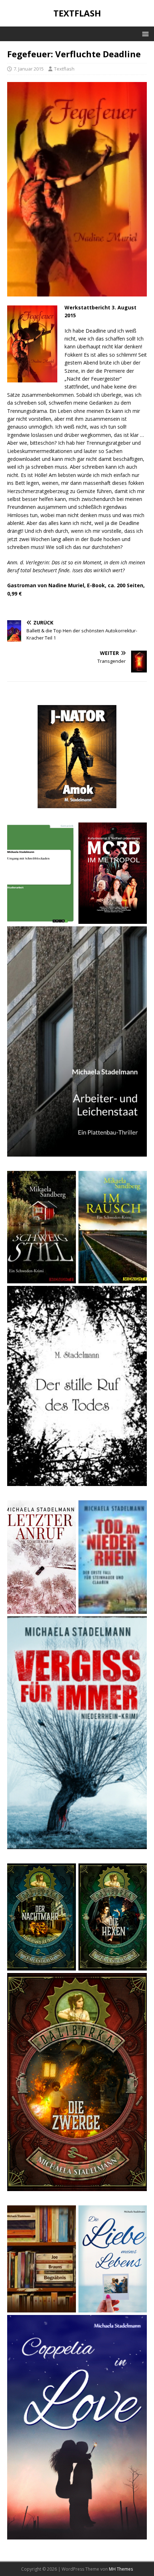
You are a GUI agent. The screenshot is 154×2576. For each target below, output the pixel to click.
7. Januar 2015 (29, 69)
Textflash (64, 69)
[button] (144, 33)
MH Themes (121, 2569)
